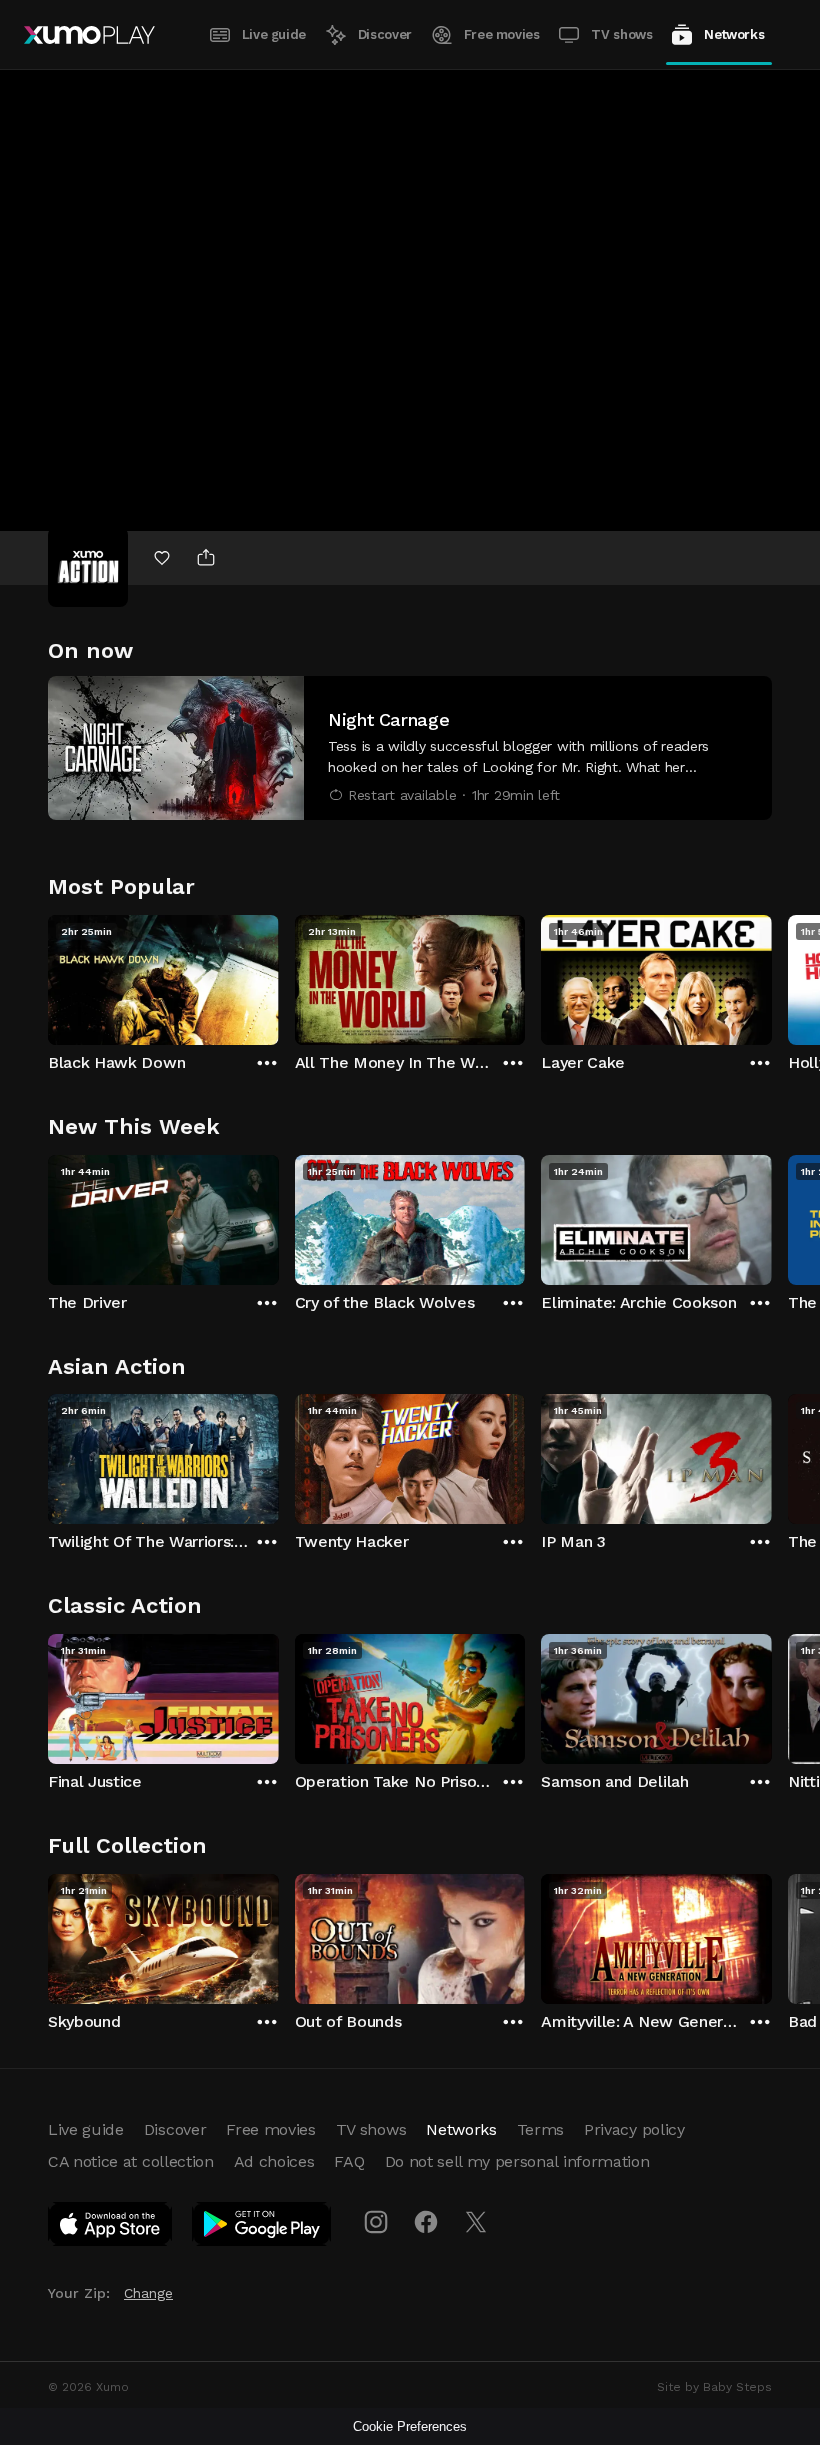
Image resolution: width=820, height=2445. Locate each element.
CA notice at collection (131, 2161)
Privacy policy (634, 2129)
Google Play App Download (262, 2228)
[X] (476, 2222)
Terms (540, 2129)
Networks (734, 34)
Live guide (274, 34)
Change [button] (148, 2293)
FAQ (349, 2161)
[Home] (89, 35)
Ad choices (274, 2161)
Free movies (502, 34)
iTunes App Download (111, 2228)
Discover (385, 34)
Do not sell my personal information (517, 2161)
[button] (410, 748)
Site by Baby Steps (714, 2387)
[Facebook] (426, 2222)
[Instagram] (376, 2222)
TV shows (621, 34)
